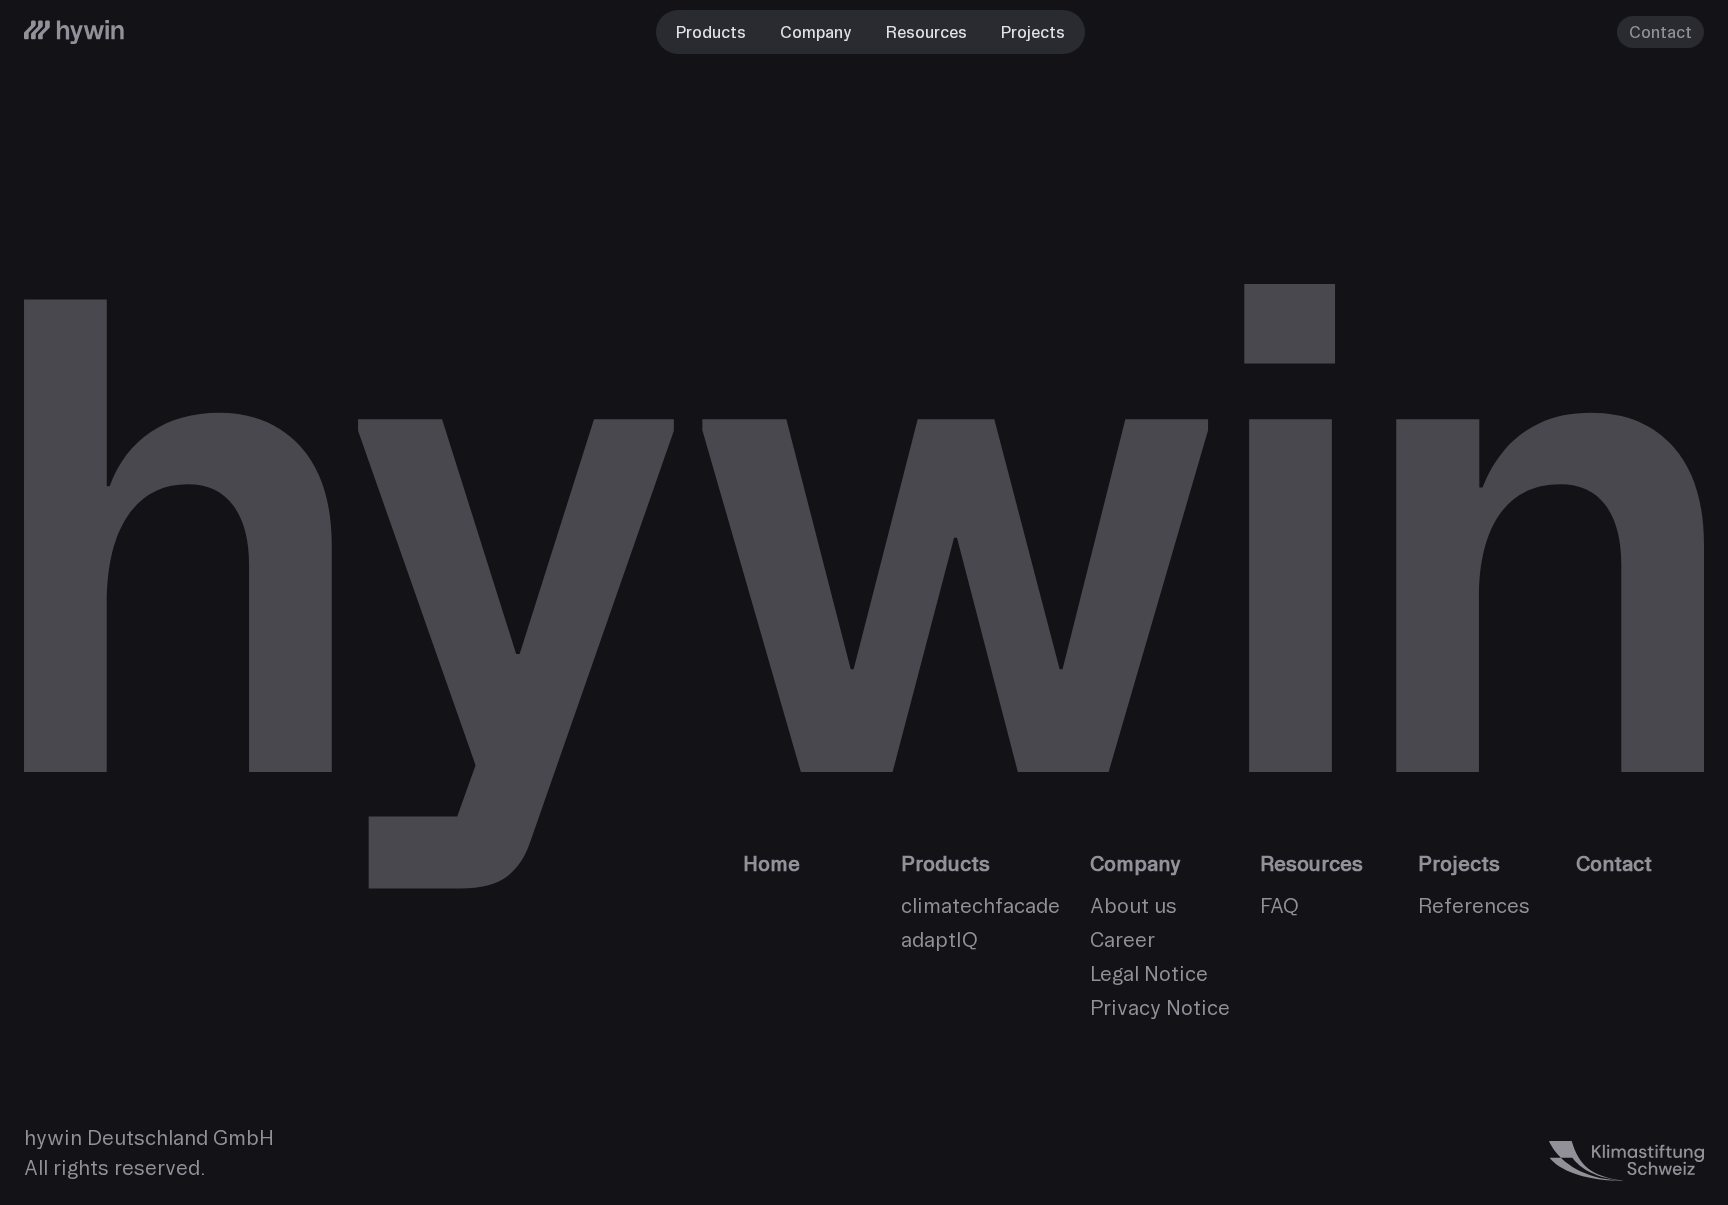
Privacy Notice (1160, 1007)
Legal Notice (1149, 973)
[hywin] (74, 32)
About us (1133, 905)
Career (1122, 939)
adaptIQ (939, 939)
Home (771, 863)
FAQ (1279, 905)
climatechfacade (980, 905)
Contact (1660, 32)
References (1474, 905)
